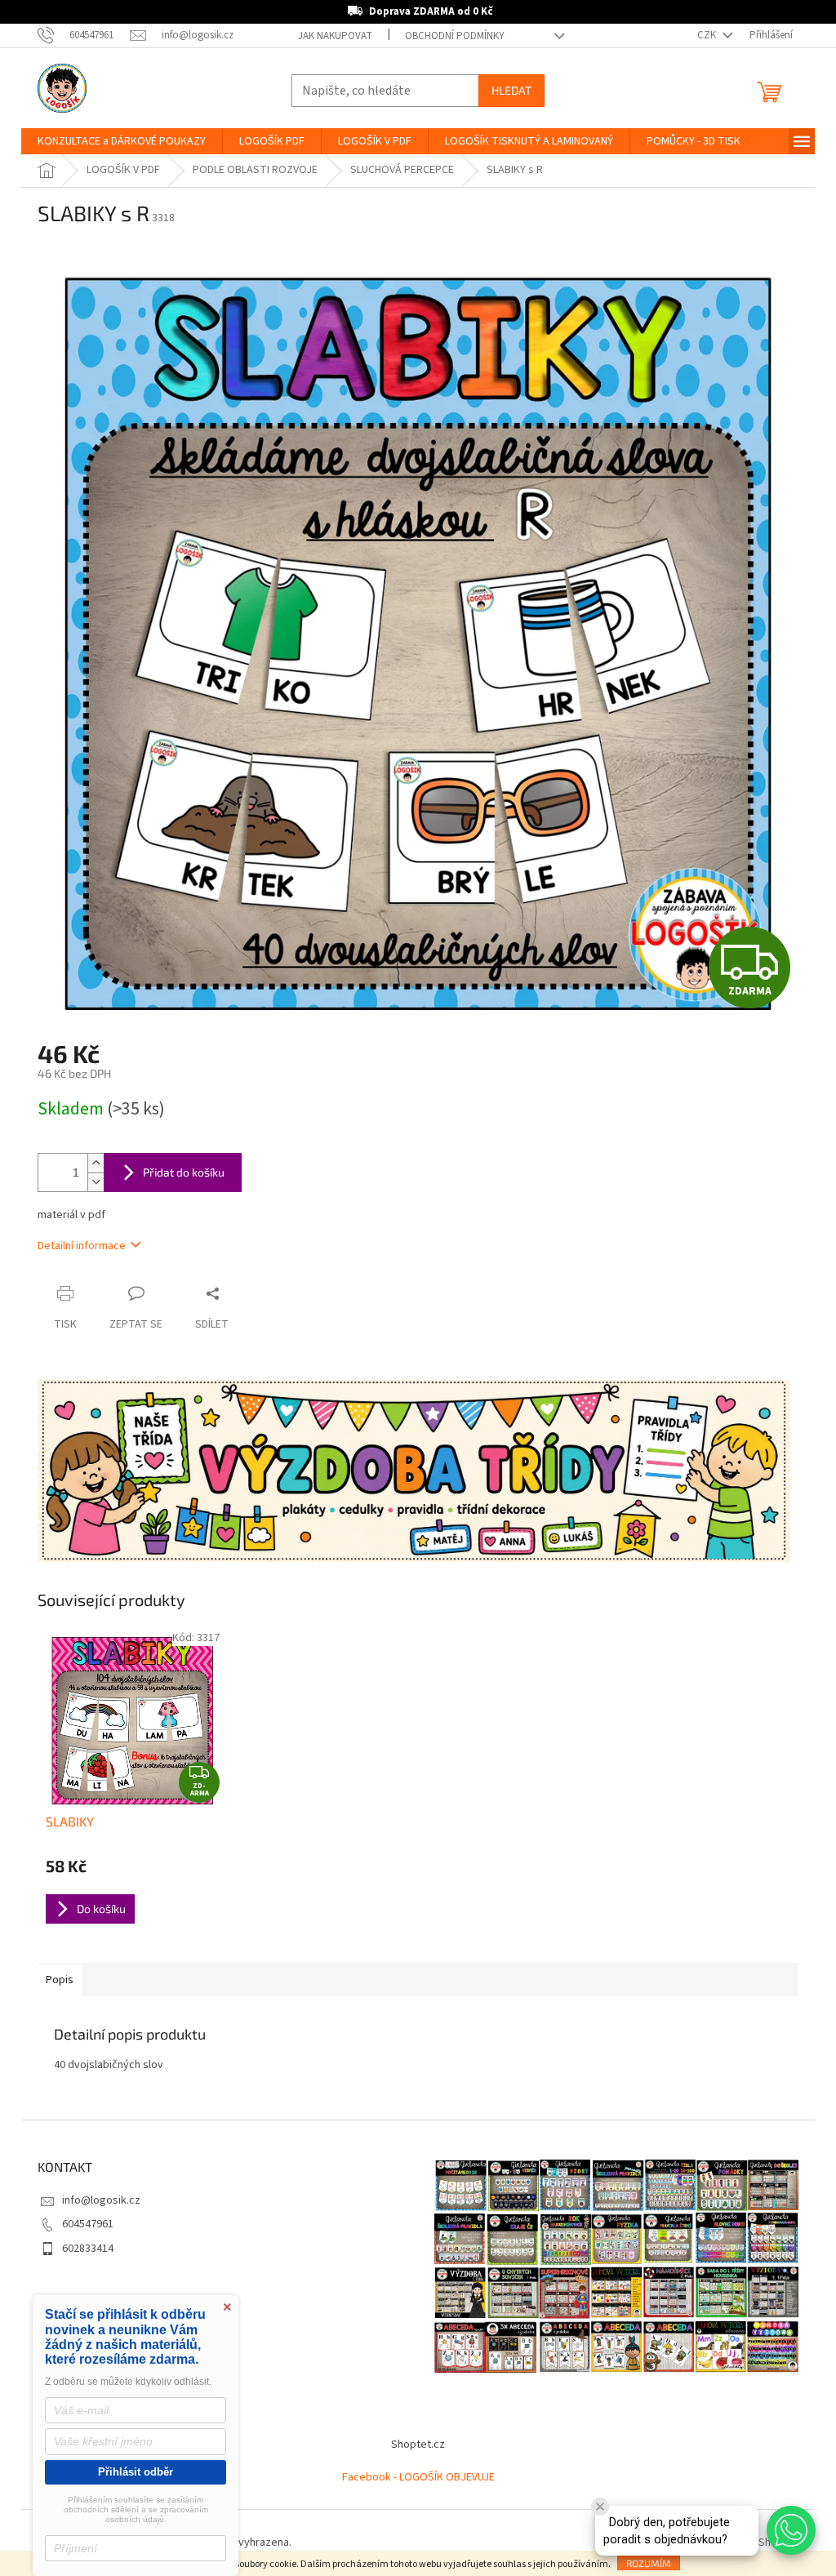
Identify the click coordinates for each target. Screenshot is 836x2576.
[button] (791, 2530)
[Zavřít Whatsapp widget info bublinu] (600, 2507)
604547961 (88, 2224)
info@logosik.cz (101, 2200)
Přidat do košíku (184, 1172)
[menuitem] (122, 141)
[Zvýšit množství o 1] (96, 1163)
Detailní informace (82, 1246)
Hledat (511, 90)
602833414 (88, 2249)
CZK (708, 35)
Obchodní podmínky (455, 36)
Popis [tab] (60, 1980)
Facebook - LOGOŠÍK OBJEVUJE (418, 2477)
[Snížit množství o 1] (96, 1182)
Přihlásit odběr (136, 2472)
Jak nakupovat (335, 36)
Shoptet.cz (418, 2445)
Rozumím (649, 2563)
